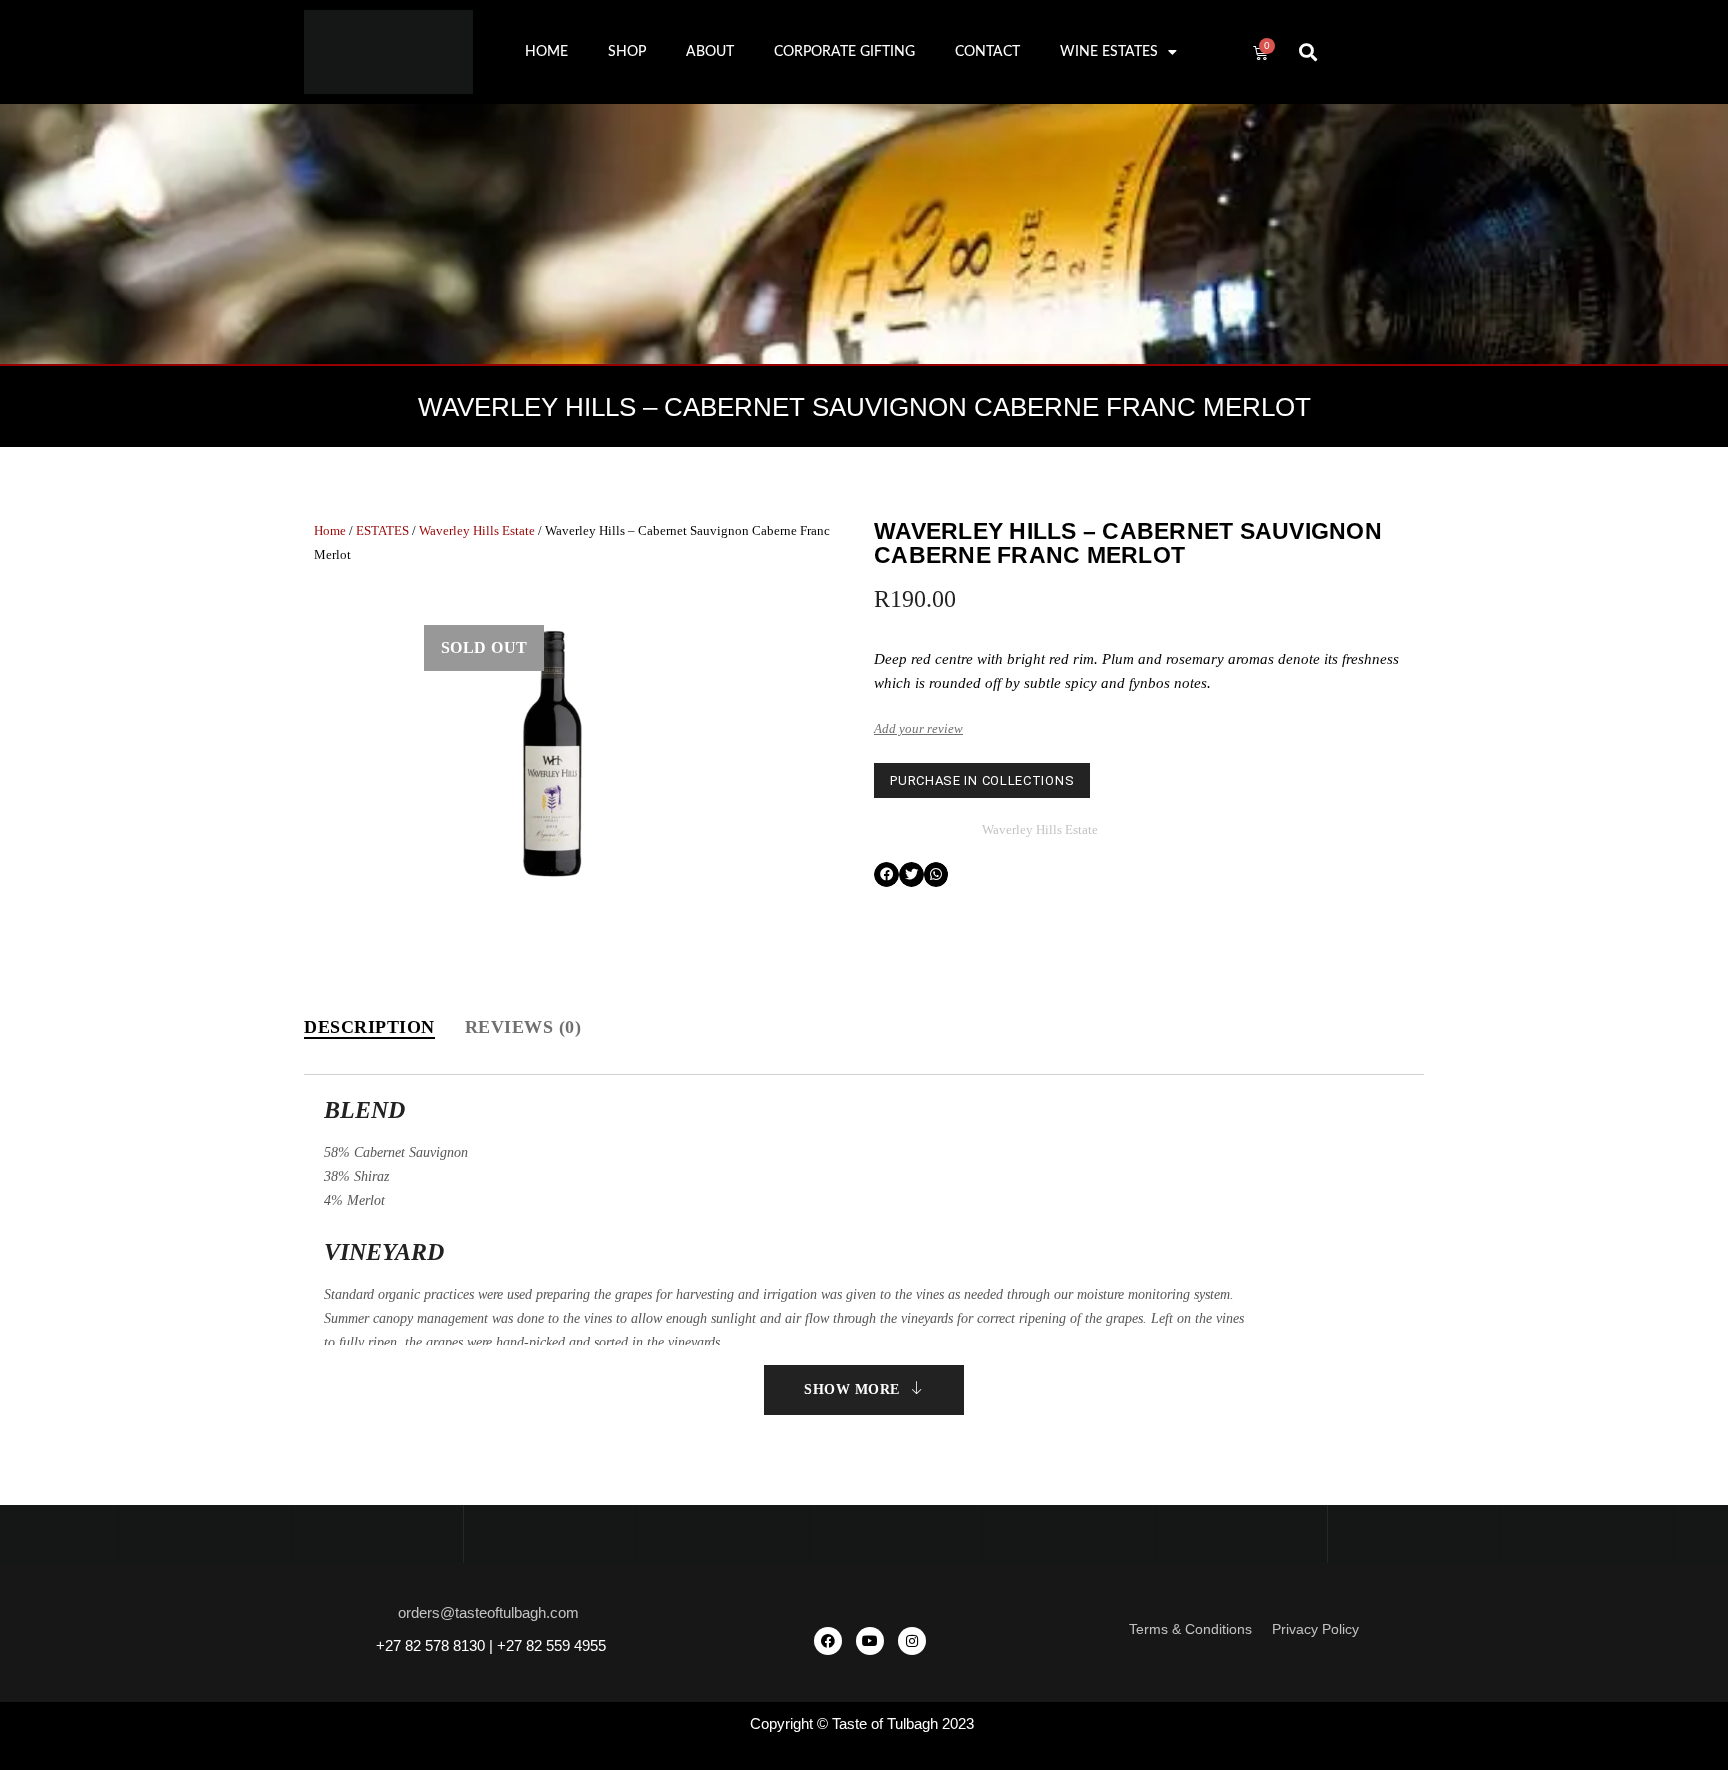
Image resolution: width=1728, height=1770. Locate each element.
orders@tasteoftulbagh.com (488, 1612)
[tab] (369, 1027)
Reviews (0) (523, 1027)
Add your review (918, 728)
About (710, 52)
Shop (627, 52)
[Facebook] (828, 1641)
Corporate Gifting (844, 52)
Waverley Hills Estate (477, 530)
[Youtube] (870, 1641)
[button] (1308, 52)
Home (546, 52)
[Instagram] (912, 1641)
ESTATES (382, 530)
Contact (987, 52)
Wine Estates (1109, 52)
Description (369, 1027)
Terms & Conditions (1190, 1629)
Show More (852, 1389)
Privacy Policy (1315, 1629)
